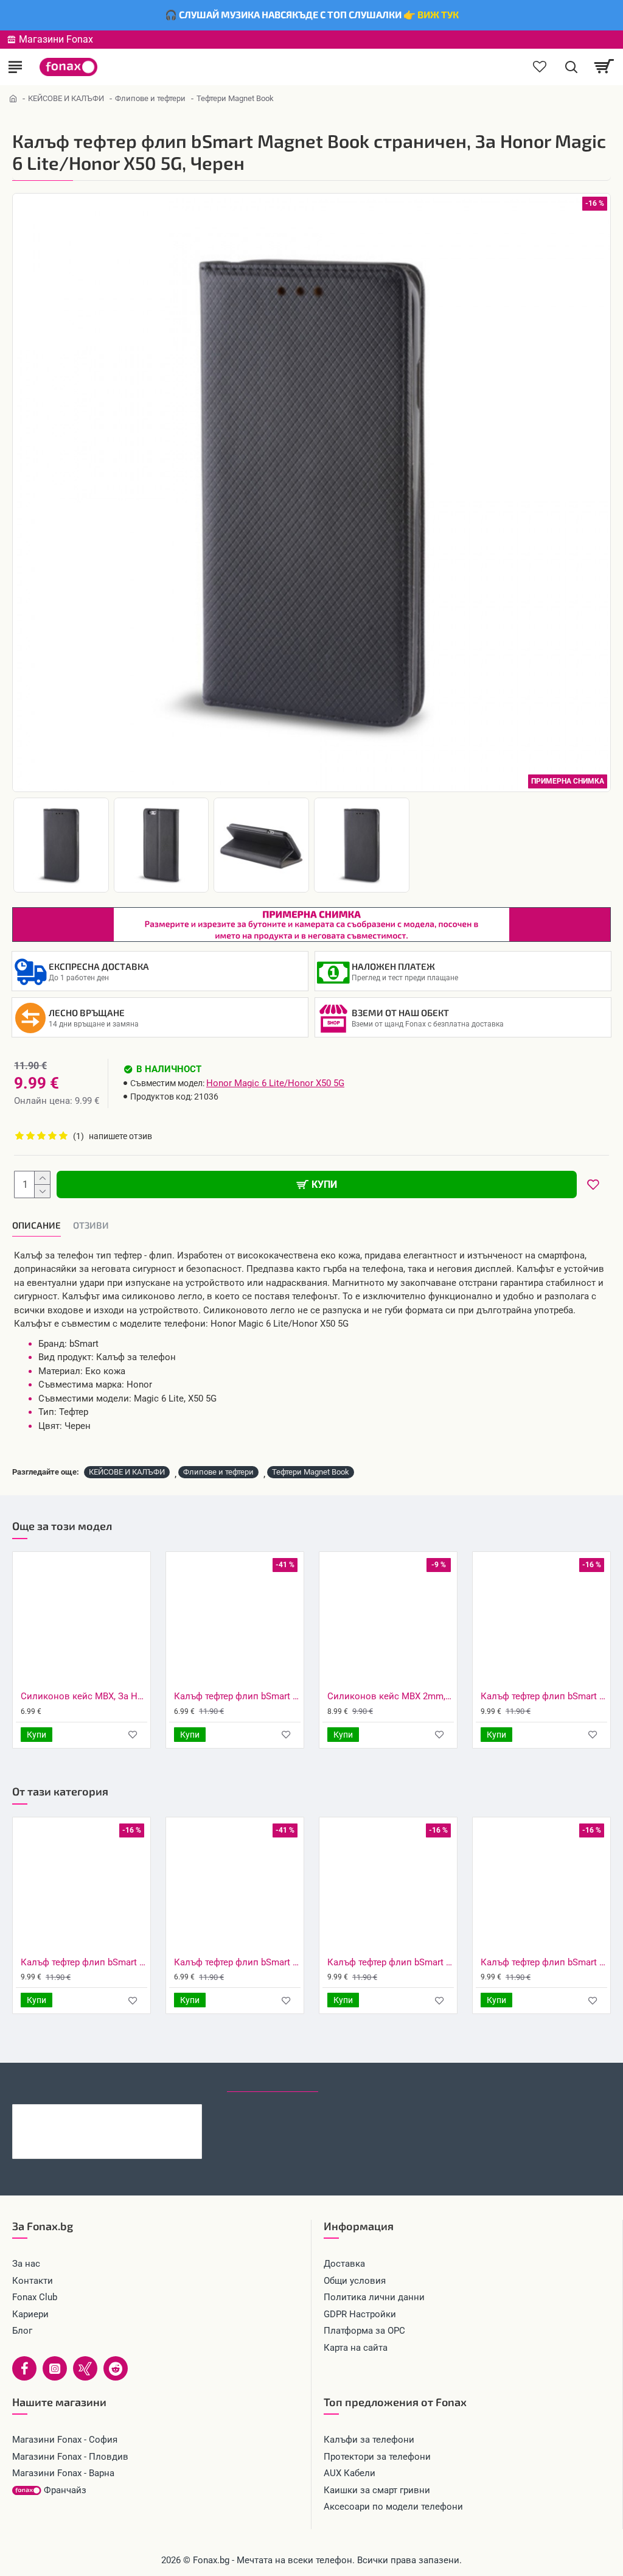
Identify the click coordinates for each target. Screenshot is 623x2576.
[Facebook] (24, 2368)
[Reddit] (116, 2368)
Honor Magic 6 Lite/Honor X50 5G (275, 1083)
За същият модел (55, 2080)
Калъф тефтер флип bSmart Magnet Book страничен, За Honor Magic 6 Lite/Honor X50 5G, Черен (132, 2114)
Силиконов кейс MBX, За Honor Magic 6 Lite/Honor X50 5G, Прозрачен (84, 1696)
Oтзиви (91, 1225)
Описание (37, 1225)
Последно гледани (273, 2080)
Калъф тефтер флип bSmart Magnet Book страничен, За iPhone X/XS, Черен (544, 1962)
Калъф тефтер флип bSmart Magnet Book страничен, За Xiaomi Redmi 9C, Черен (84, 1962)
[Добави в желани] (133, 1734)
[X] (85, 2368)
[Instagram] (55, 2368)
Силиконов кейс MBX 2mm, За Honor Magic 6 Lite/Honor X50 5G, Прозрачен (391, 1696)
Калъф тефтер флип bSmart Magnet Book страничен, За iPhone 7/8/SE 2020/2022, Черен (391, 1962)
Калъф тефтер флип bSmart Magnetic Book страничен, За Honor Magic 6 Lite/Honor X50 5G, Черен (237, 1696)
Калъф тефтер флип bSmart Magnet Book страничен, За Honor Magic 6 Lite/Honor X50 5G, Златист (544, 1696)
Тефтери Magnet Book (311, 1472)
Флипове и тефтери (150, 98)
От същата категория (163, 2080)
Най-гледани (362, 2080)
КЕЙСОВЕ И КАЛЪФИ (66, 98)
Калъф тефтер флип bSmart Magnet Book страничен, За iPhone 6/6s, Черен (237, 1962)
